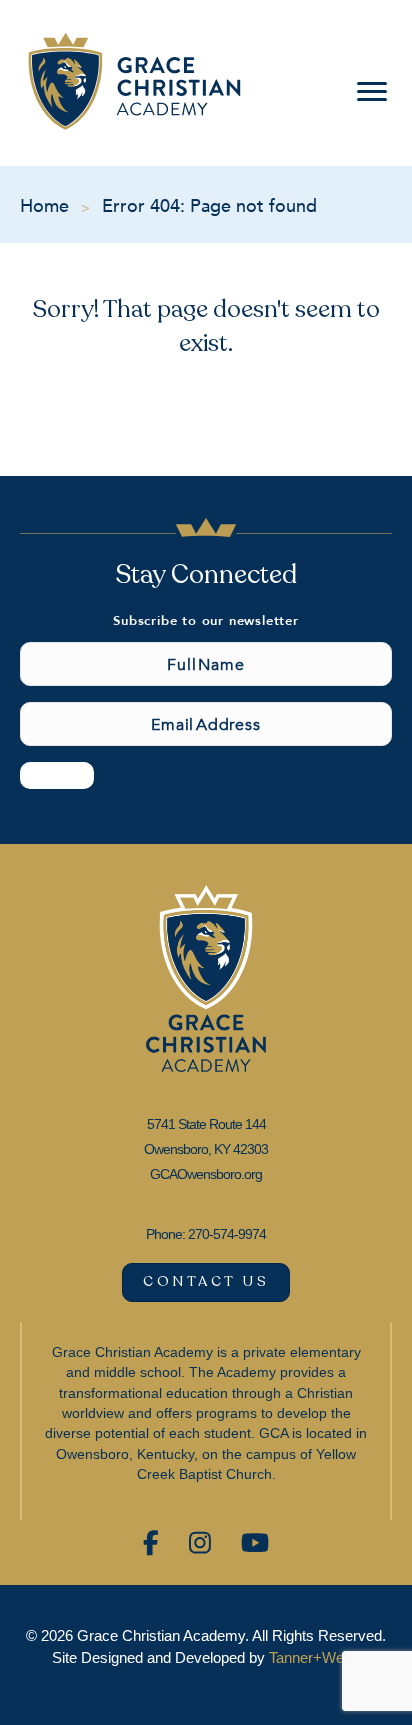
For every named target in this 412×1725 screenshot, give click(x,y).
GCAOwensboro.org (206, 1174)
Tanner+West (312, 1657)
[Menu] (368, 92)
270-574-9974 (227, 1234)
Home (44, 205)
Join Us (57, 775)
